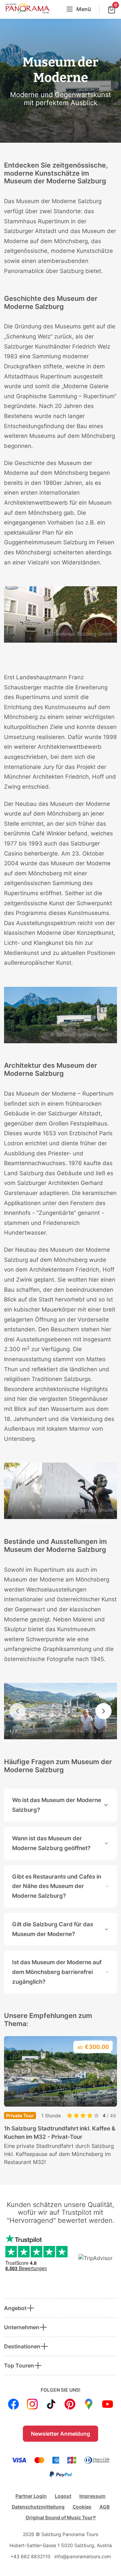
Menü (84, 9)
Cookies (82, 2507)
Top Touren (19, 2365)
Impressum (92, 2496)
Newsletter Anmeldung (61, 2434)
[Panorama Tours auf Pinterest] (70, 2404)
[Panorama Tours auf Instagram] (32, 2404)
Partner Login (31, 2496)
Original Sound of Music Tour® (61, 2517)
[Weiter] (104, 1711)
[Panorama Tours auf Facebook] (13, 2404)
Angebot (15, 2308)
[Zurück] (17, 1711)
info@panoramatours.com (83, 2556)
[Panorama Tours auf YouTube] (108, 2404)
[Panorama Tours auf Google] (89, 2404)
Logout (63, 2496)
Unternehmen (22, 2327)
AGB (105, 2507)
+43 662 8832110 (30, 2556)
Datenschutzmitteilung (38, 2507)
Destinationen (22, 2346)
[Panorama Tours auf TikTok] (51, 2404)
